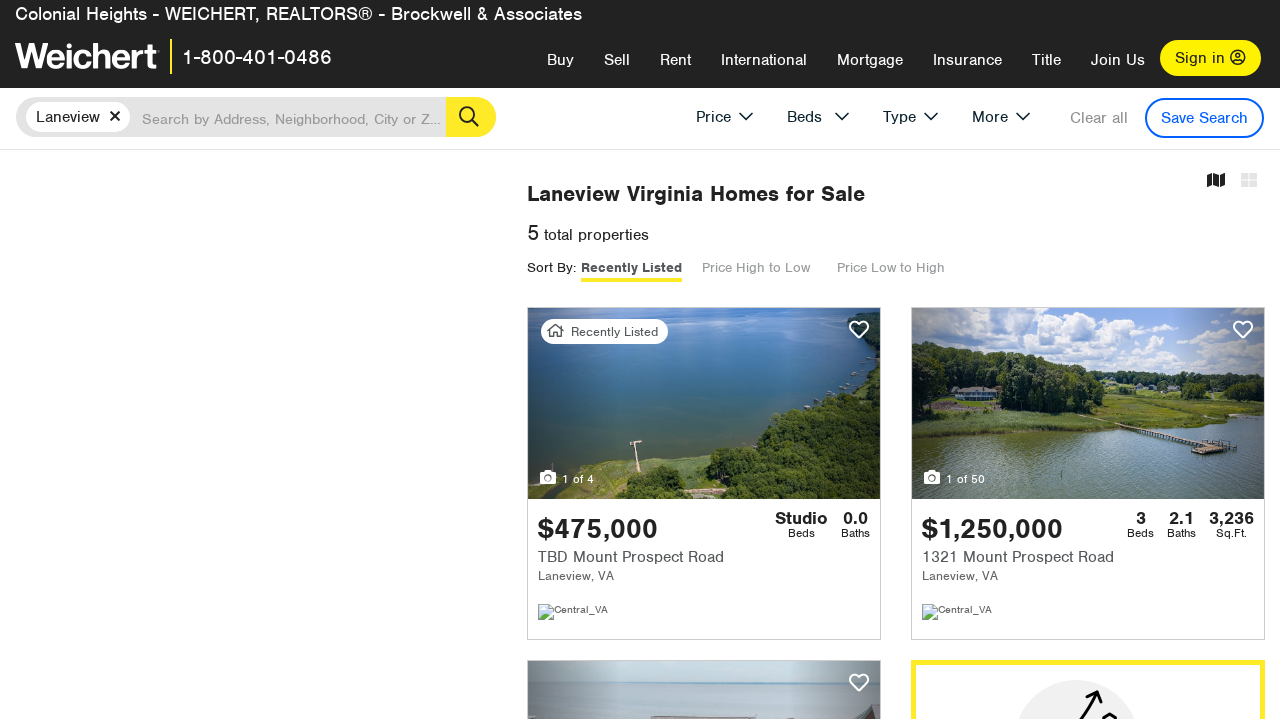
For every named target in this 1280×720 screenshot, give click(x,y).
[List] (1249, 181)
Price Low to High (891, 267)
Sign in (1202, 58)
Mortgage (870, 60)
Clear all (1099, 118)
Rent (675, 60)
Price (713, 117)
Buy (560, 60)
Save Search (1204, 118)
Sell (617, 60)
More (990, 117)
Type (899, 117)
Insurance (967, 60)
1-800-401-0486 (257, 57)
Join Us (1118, 60)
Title (1046, 60)
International (764, 60)
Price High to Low (756, 267)
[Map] (1216, 181)
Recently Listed (631, 267)
